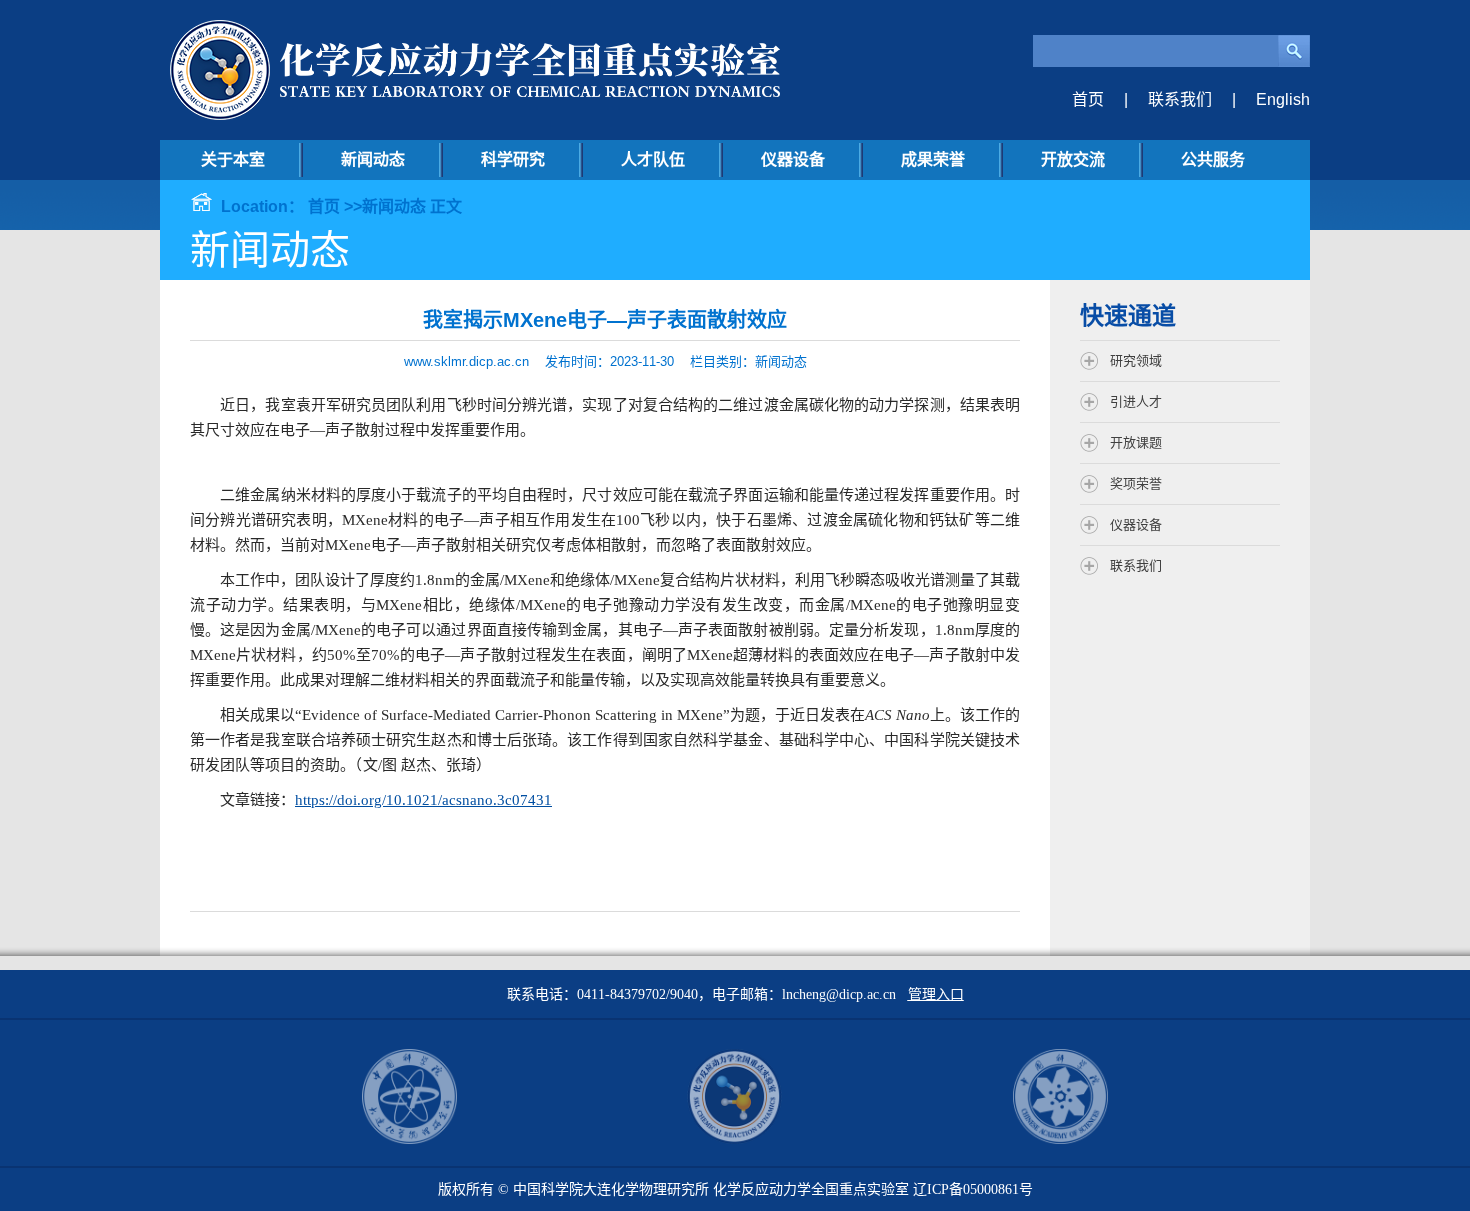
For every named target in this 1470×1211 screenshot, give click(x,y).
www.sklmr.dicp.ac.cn (466, 361)
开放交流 (1073, 159)
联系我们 (1180, 99)
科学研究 (513, 159)
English (1283, 99)
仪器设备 (793, 159)
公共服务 (1213, 159)
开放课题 (1136, 442)
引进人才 (1136, 401)
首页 (1088, 99)
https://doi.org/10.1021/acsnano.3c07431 (423, 800)
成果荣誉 (933, 159)
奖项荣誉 (1136, 483)
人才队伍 (653, 159)
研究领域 (1136, 360)
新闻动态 (373, 159)
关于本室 (233, 159)
